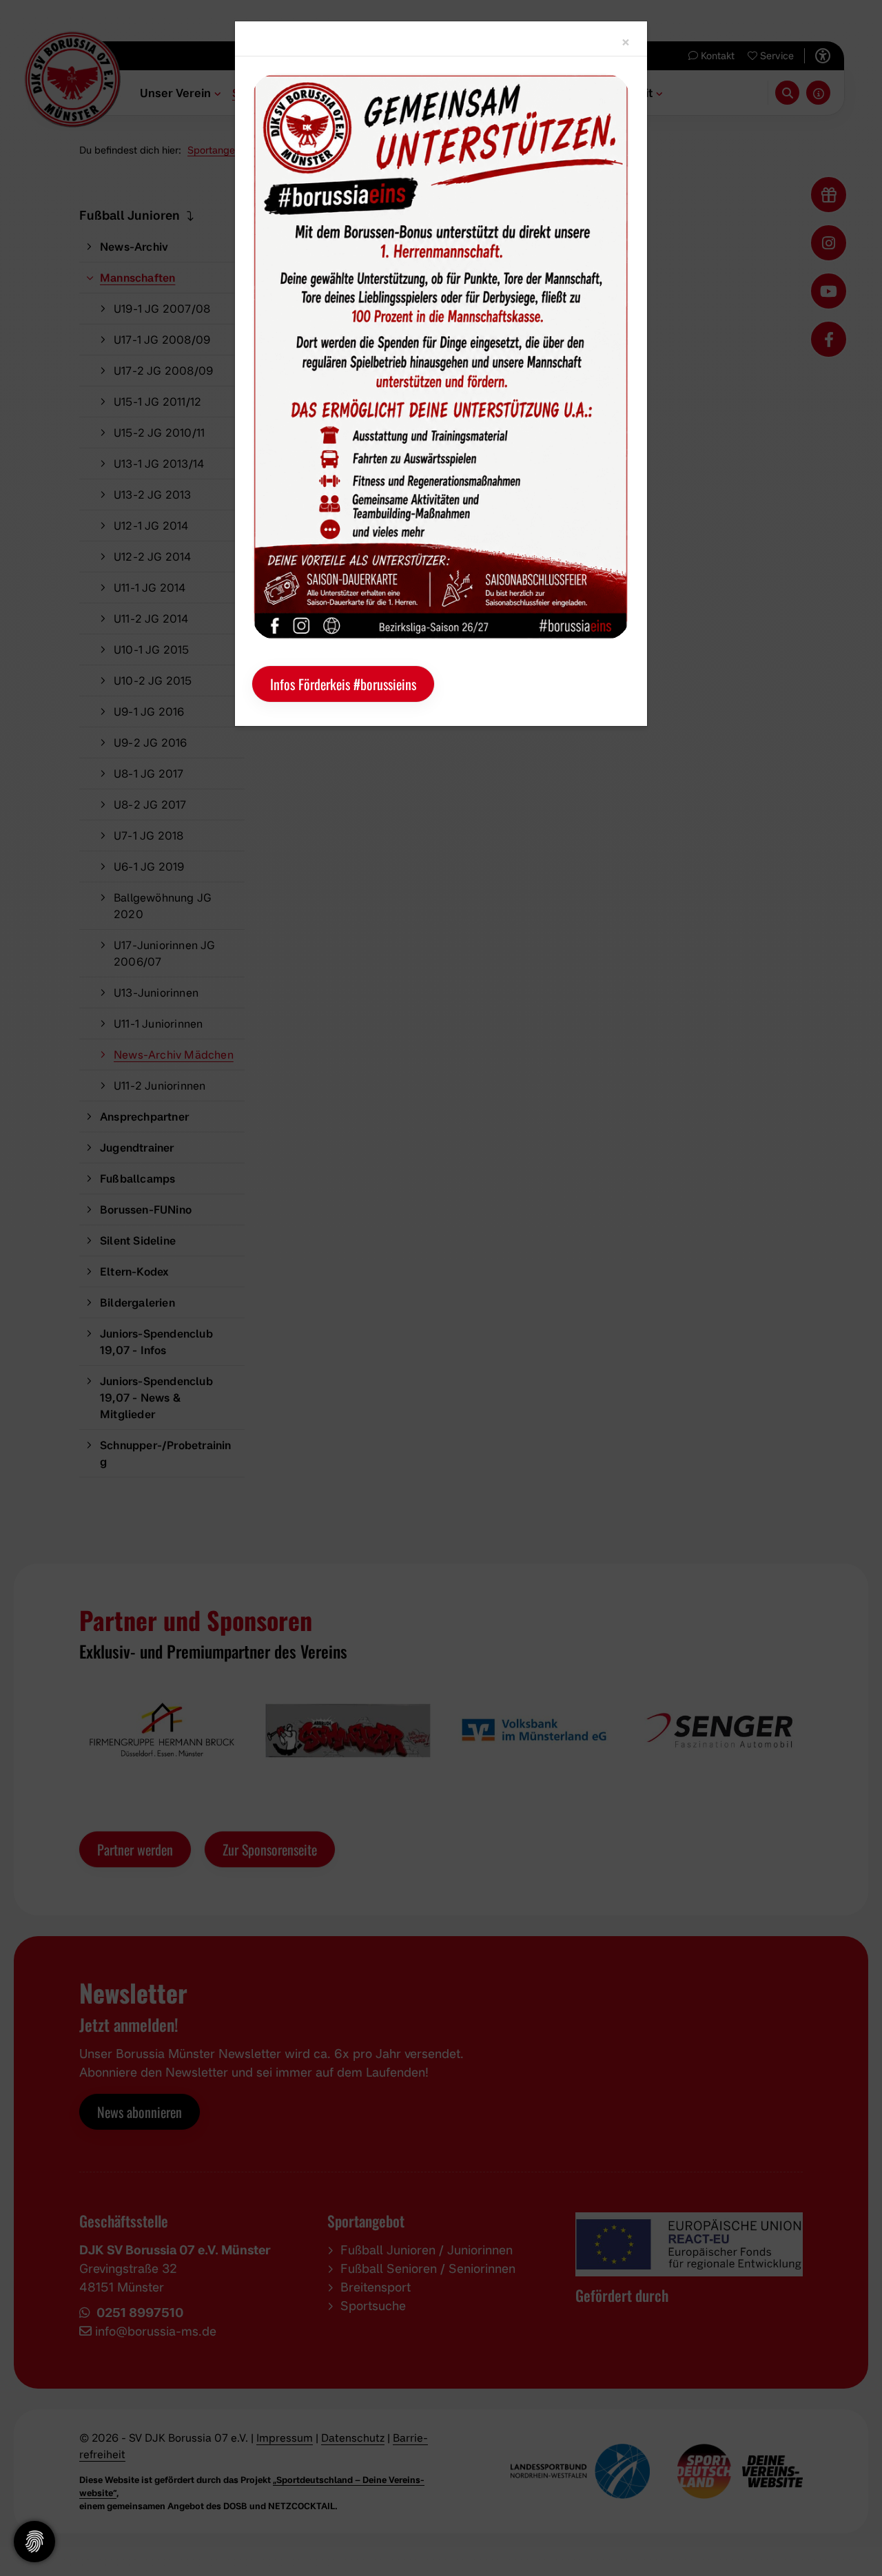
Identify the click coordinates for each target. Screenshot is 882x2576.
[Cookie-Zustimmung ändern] (34, 2542)
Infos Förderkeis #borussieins (343, 684)
